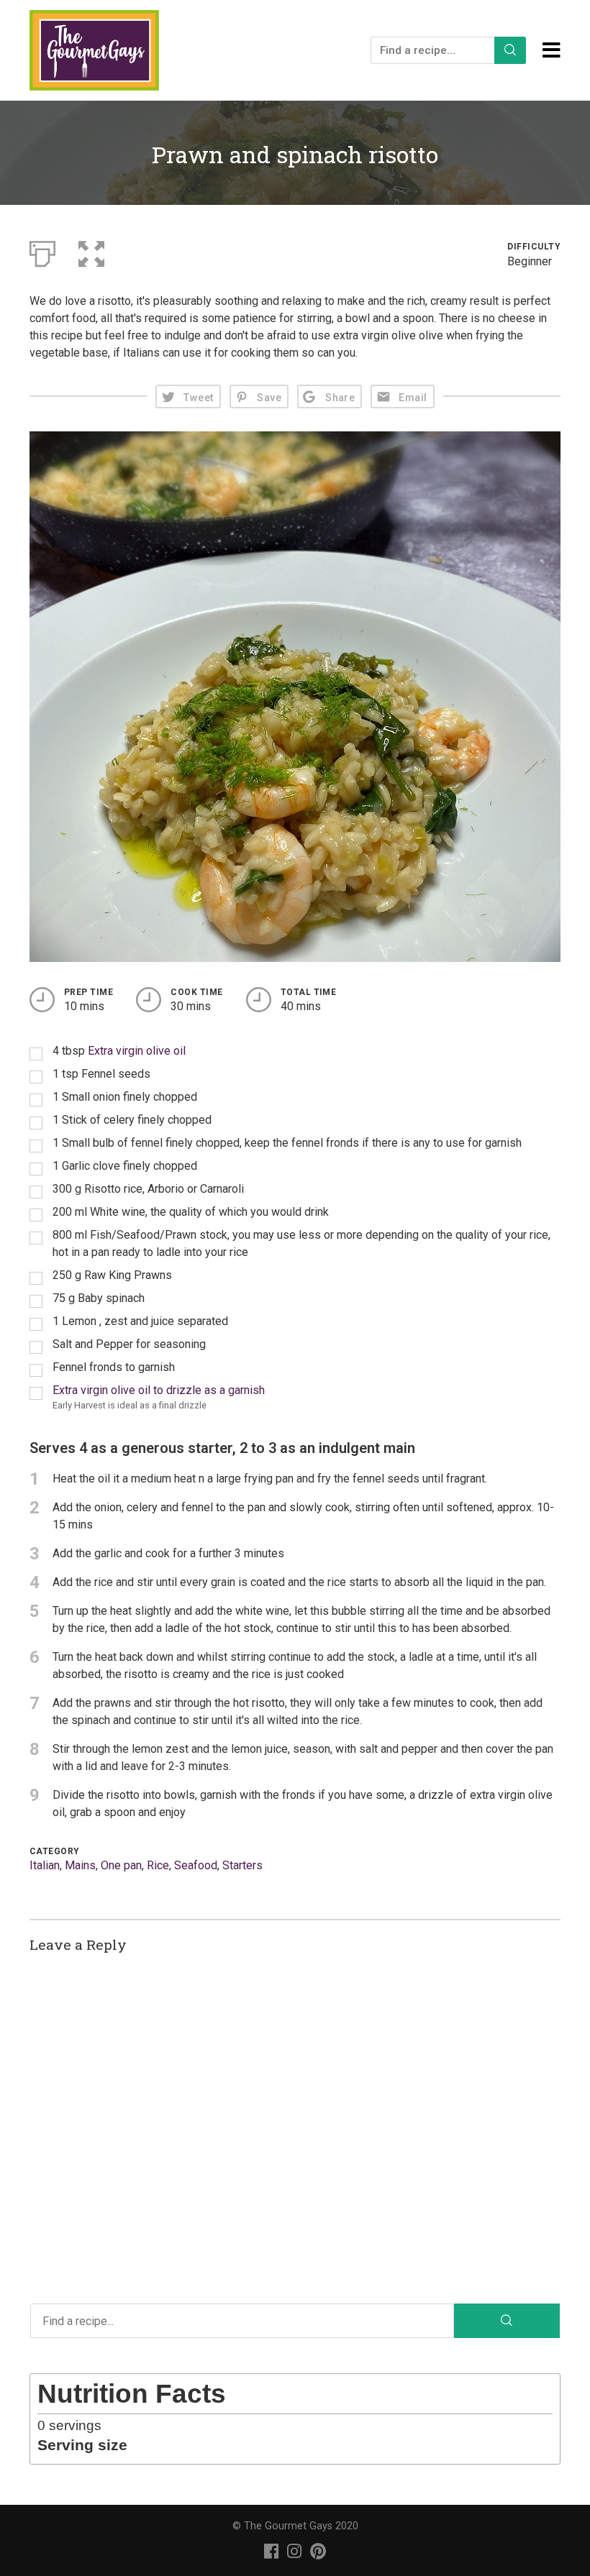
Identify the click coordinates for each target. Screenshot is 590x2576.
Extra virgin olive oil (137, 1051)
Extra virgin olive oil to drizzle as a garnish (159, 1390)
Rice (158, 1865)
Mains (80, 1865)
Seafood (196, 1865)
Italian (45, 1865)
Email (413, 398)
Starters (242, 1865)
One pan (121, 1865)
